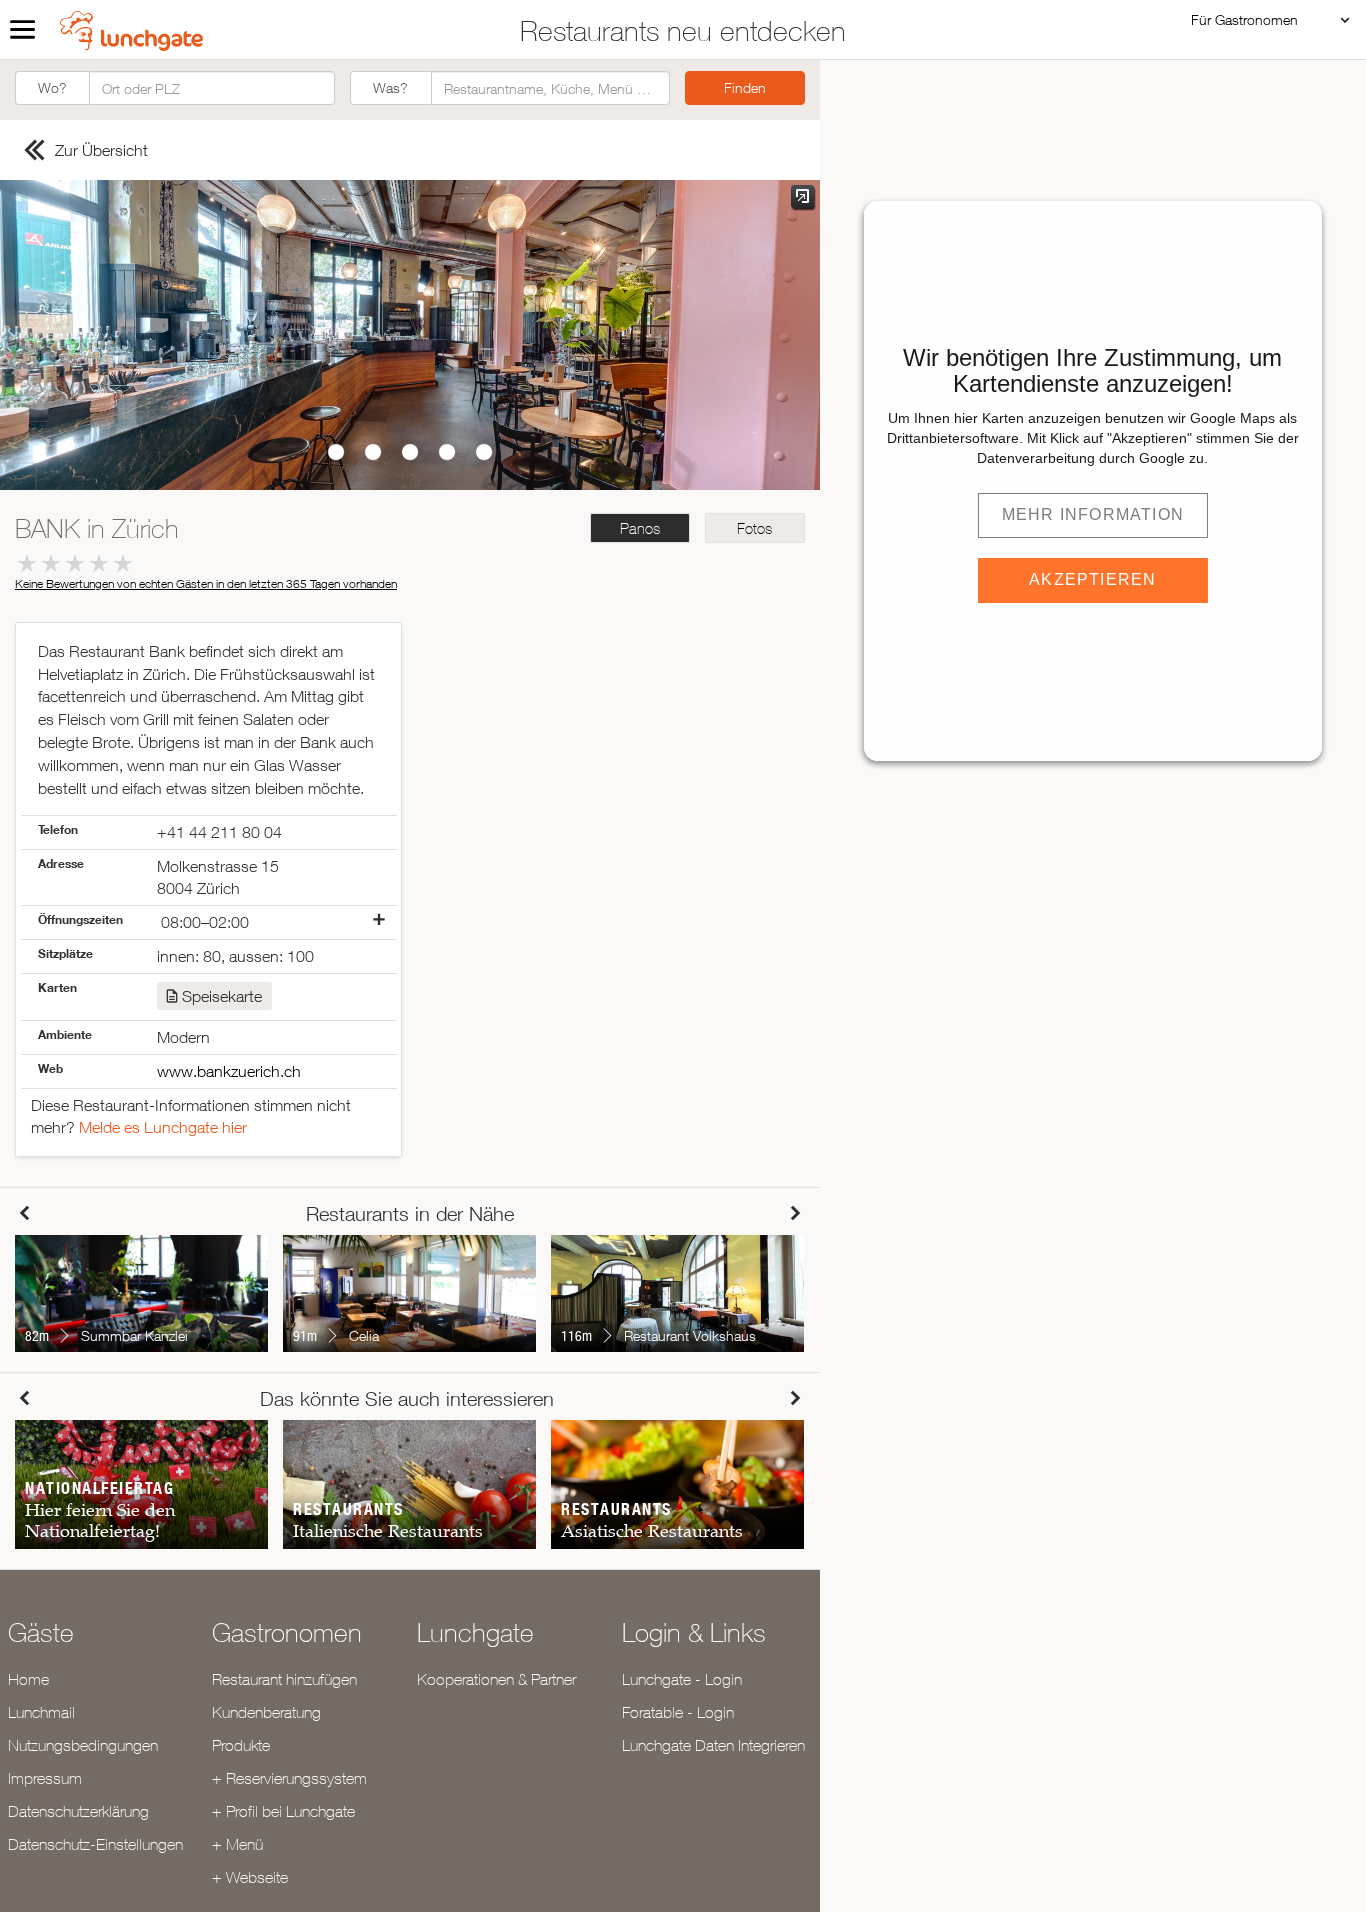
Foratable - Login (678, 1712)
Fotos (754, 528)
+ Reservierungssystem (289, 1778)
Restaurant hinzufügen (284, 1679)
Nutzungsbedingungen (83, 1745)
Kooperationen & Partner (496, 1679)
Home (28, 1679)
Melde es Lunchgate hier (163, 1127)
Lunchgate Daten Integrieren (713, 1745)
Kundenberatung (266, 1712)
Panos (640, 528)
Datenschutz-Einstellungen (95, 1844)
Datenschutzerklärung (78, 1811)
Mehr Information (1093, 514)
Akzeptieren (1092, 579)
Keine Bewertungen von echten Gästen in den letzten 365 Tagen (206, 583)
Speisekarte (222, 996)
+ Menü (237, 1844)
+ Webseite (250, 1877)
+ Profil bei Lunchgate (283, 1811)
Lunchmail (41, 1712)
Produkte (241, 1745)
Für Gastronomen (1244, 19)
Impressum (45, 1778)
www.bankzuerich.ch (229, 1071)
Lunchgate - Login (682, 1679)
